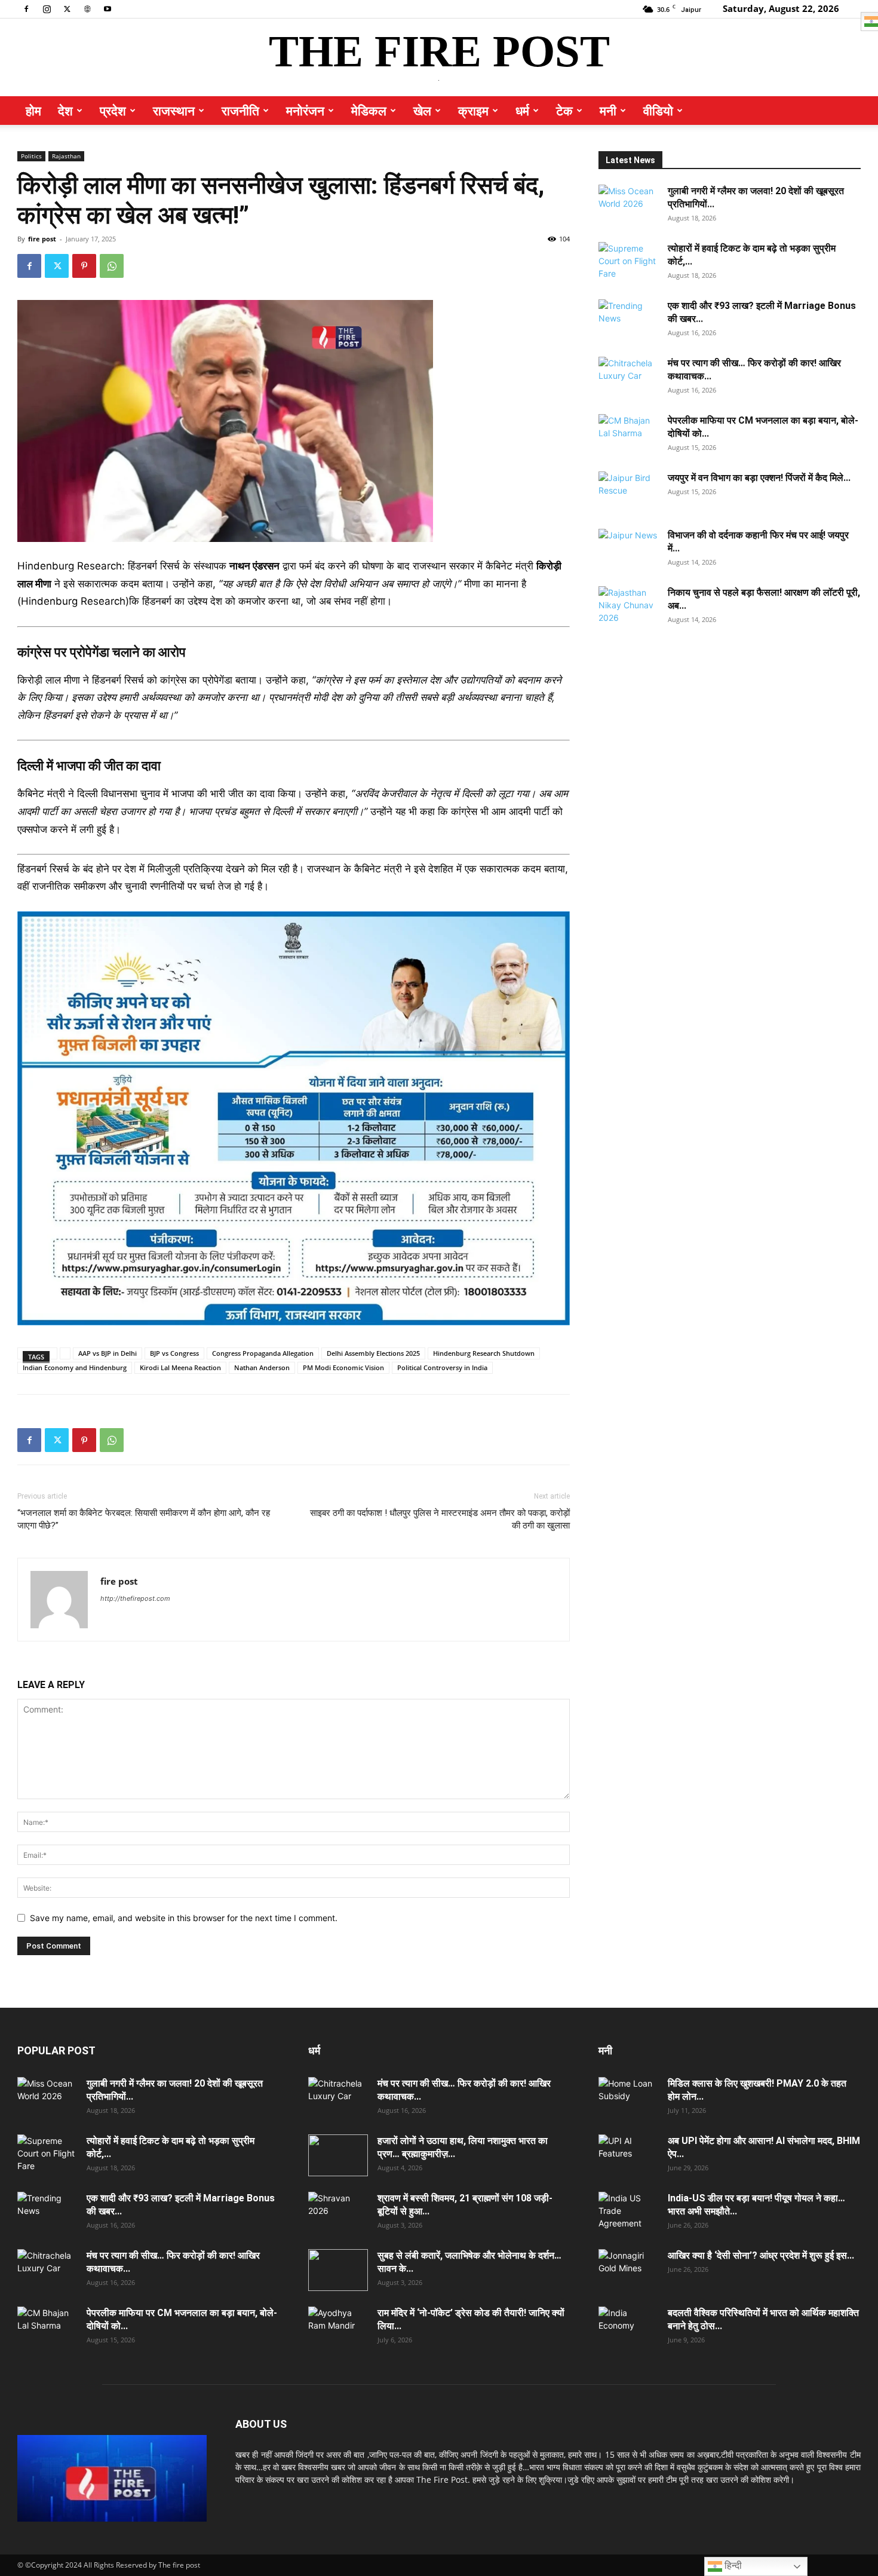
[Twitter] (67, 8)
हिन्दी (732, 2566)
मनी (608, 111)
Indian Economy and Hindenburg (75, 1367)
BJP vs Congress (174, 1353)
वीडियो (658, 111)
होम (33, 111)
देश (65, 111)
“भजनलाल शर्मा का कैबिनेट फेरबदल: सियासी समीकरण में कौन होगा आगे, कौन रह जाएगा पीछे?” (144, 1519)
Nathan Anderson (262, 1367)
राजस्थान (174, 111)
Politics (31, 156)
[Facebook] (26, 8)
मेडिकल (369, 111)
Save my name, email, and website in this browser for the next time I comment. (184, 1918)
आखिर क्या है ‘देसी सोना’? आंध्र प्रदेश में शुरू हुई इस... (761, 2255)
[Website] (87, 8)
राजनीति (240, 111)
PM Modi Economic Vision (343, 1367)
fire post (42, 239)
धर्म (522, 111)
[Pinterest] (84, 266)
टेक (564, 111)
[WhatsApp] (112, 266)
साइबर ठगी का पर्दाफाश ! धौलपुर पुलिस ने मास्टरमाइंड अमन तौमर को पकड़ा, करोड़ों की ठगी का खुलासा (440, 1519)
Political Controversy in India (442, 1367)
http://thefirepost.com (135, 1598)
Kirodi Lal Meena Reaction (180, 1367)
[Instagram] (47, 8)
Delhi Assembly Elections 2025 (373, 1353)
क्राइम (473, 111)
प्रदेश (113, 111)
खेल (422, 111)
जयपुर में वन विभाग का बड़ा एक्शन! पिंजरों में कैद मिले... (759, 478)
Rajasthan (66, 156)
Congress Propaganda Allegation (263, 1353)
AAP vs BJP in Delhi (108, 1353)
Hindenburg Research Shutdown (484, 1353)
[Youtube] (108, 8)
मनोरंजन (305, 111)
